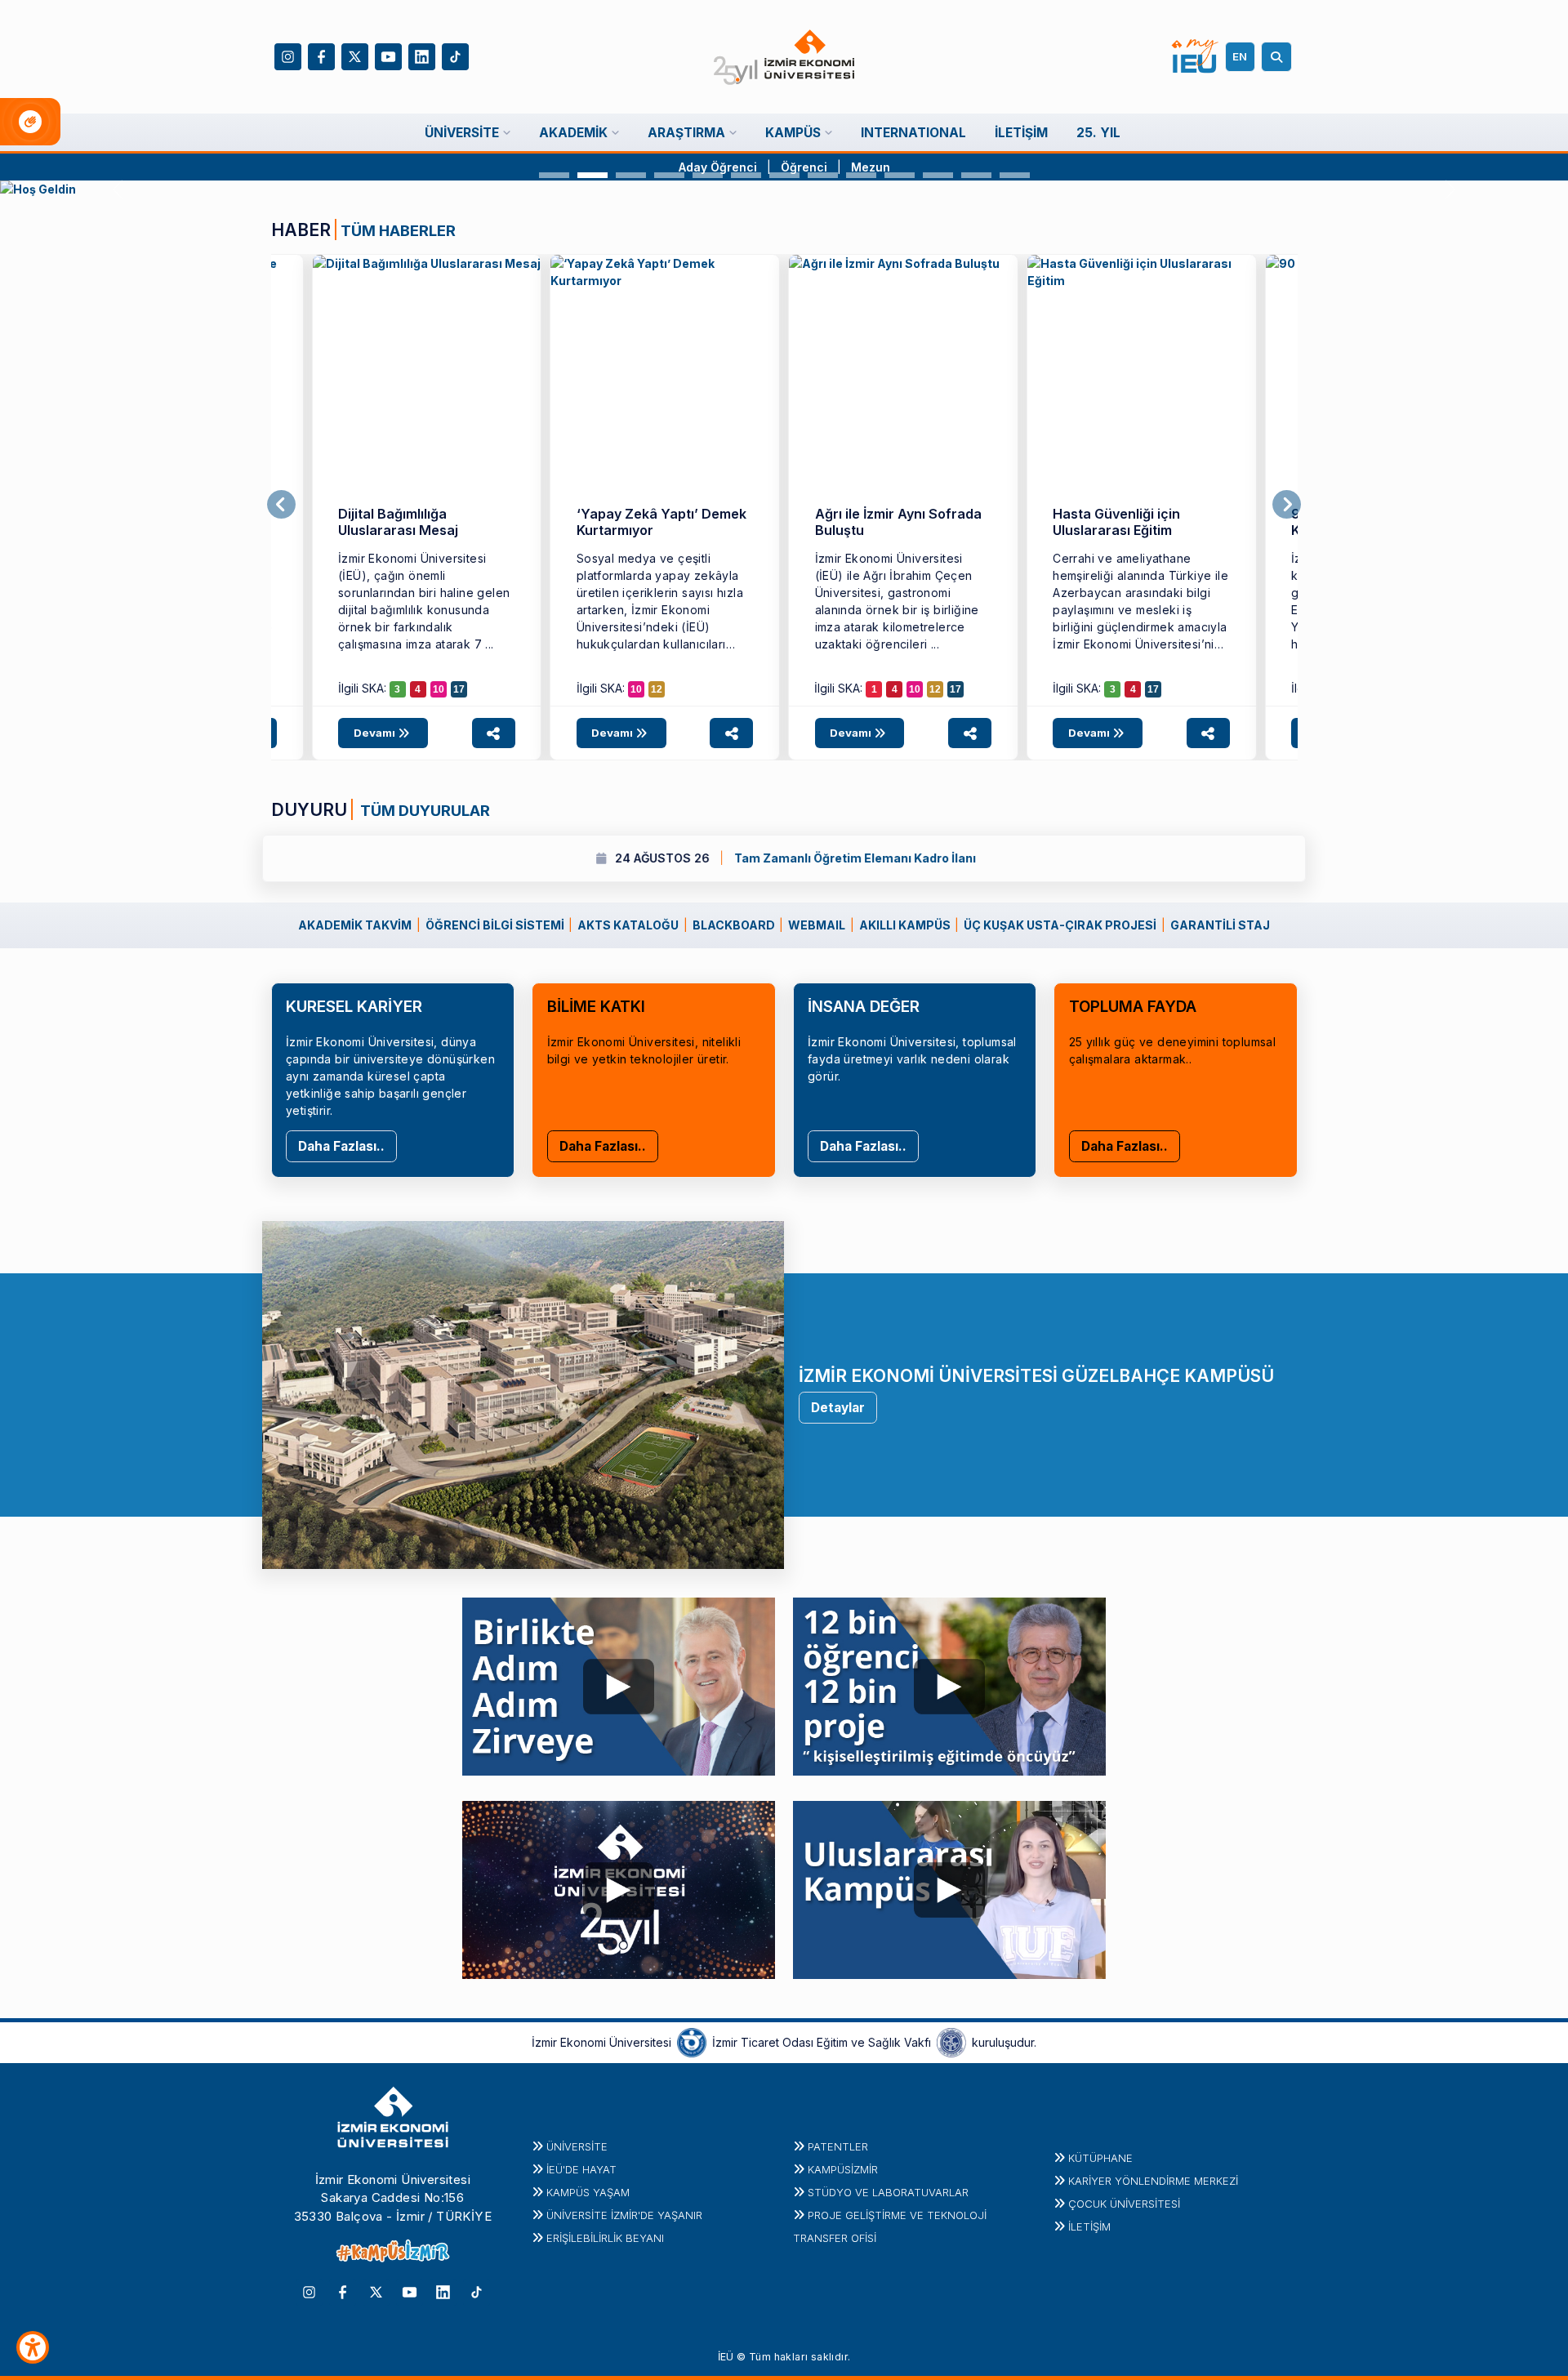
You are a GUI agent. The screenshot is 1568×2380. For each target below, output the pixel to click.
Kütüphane (1100, 2158)
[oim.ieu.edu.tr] (784, 189)
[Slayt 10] (900, 175)
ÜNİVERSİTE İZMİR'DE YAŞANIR (624, 2215)
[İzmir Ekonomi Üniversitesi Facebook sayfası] (321, 55)
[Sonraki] (1287, 505)
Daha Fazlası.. (341, 1146)
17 (459, 689)
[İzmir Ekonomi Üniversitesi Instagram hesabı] (288, 55)
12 (657, 689)
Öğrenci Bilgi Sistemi (495, 925)
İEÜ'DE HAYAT (581, 2169)
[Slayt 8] (823, 175)
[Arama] (1279, 57)
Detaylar (838, 1408)
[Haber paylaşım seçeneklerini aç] (494, 733)
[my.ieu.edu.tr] (1195, 56)
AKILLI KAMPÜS (905, 925)
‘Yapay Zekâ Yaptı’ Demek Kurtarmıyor (661, 521)
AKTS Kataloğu (628, 925)
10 (439, 689)
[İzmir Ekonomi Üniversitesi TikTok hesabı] (455, 55)
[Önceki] (281, 505)
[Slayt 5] (708, 175)
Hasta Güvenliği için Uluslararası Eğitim (1116, 521)
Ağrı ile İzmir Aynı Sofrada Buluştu (898, 521)
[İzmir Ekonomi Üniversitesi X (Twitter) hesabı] (355, 55)
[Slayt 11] (938, 175)
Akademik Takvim (355, 925)
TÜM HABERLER (398, 230)
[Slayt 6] (746, 175)
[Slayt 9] (861, 175)
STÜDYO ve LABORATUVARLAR (888, 2192)
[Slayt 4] (669, 175)
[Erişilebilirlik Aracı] (33, 2347)
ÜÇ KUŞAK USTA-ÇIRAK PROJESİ (1060, 925)
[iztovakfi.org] (951, 2041)
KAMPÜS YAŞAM (588, 2192)
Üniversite (577, 2146)
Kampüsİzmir (843, 2169)
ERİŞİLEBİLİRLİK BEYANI (605, 2238)
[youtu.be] (619, 1682)
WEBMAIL (817, 925)
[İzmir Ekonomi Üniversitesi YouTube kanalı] (388, 55)
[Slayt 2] (592, 175)
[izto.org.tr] (692, 2041)
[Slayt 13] (1015, 175)
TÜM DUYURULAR (423, 810)
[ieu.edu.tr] (784, 57)
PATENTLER (838, 2146)
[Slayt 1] (554, 175)
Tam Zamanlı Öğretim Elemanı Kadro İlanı (537, 858)
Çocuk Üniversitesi (1124, 2204)
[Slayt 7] (784, 175)
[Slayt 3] (631, 175)
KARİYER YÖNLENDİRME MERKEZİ (1153, 2181)
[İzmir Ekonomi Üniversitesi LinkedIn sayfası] (422, 55)
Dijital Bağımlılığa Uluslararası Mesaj (398, 521)
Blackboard (734, 925)
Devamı (376, 733)
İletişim (1089, 2226)
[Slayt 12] (976, 175)
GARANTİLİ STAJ (1220, 925)
